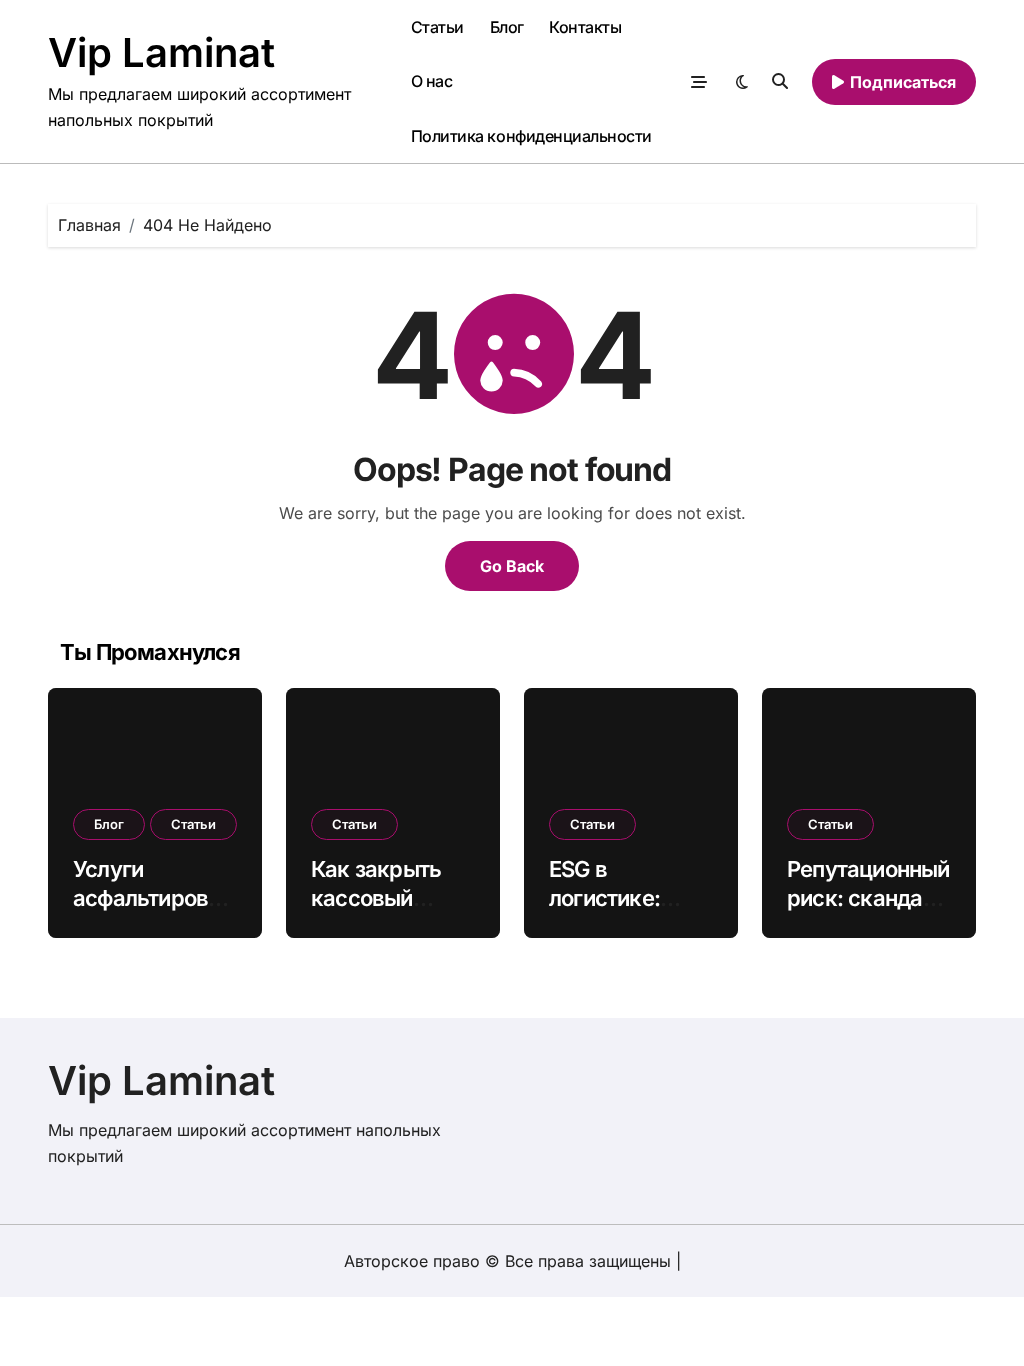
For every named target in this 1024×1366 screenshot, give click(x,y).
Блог (507, 27)
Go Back (512, 566)
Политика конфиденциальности (531, 136)
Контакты (585, 27)
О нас (432, 81)
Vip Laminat (161, 52)
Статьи (437, 27)
